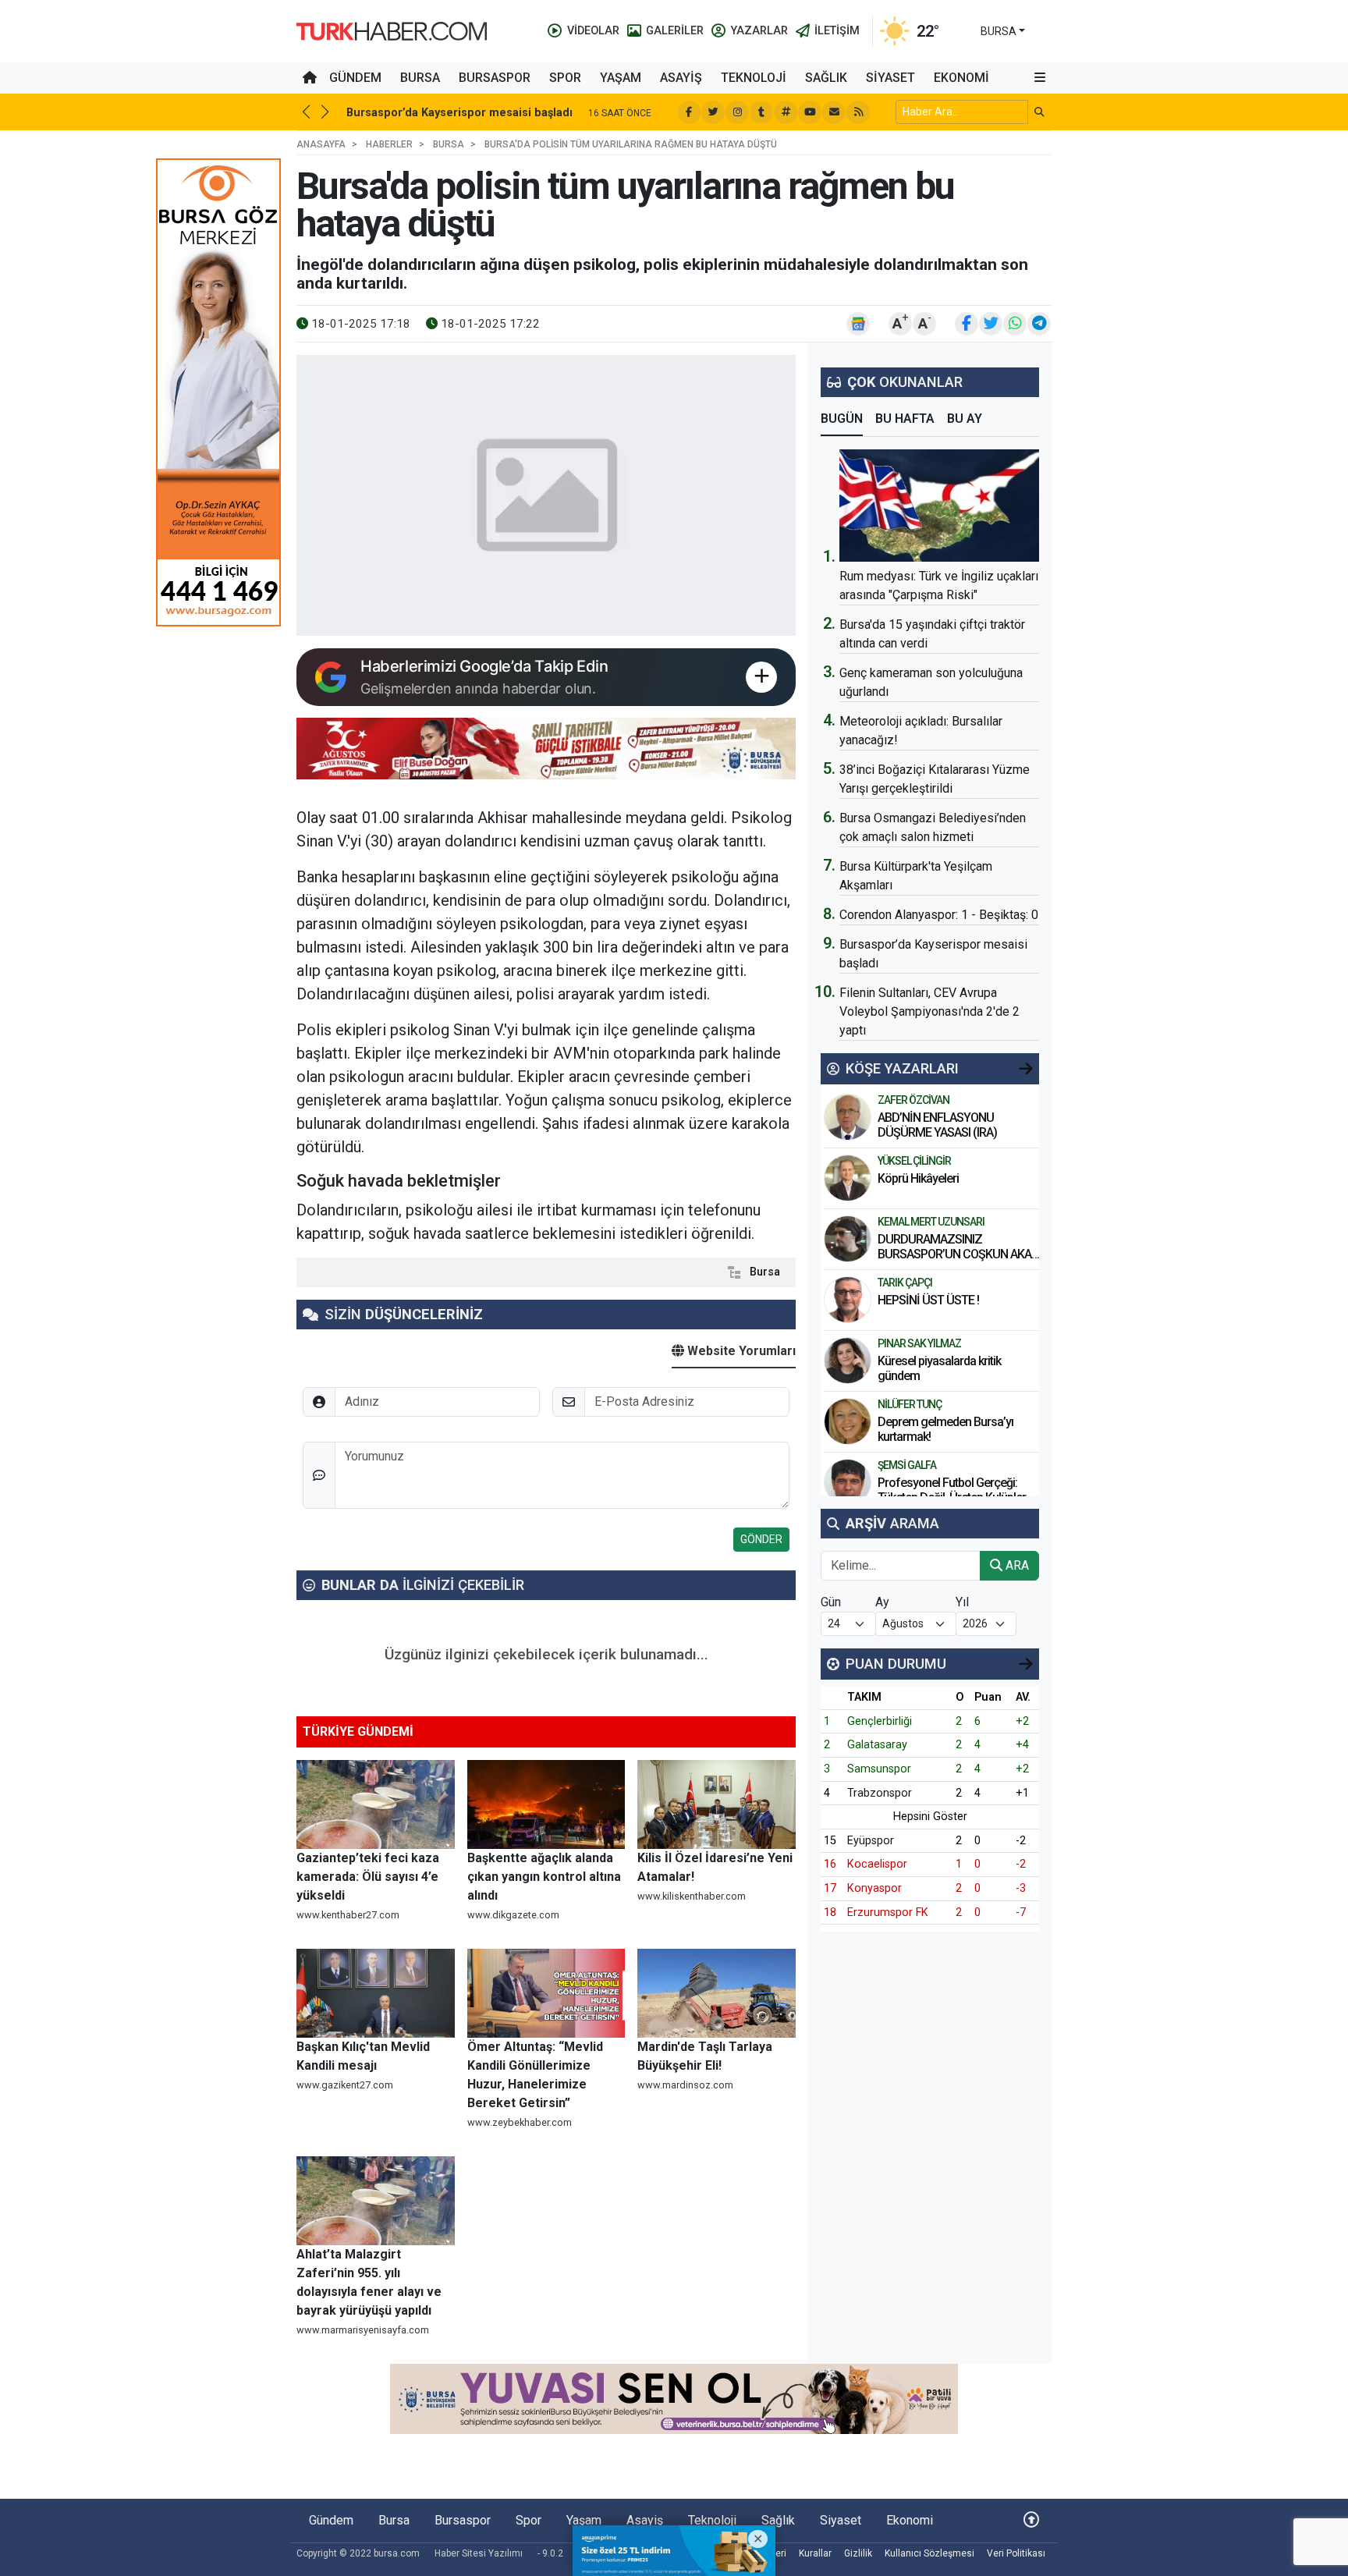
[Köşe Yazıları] (848, 1117)
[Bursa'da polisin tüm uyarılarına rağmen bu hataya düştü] (546, 495)
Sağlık (826, 78)
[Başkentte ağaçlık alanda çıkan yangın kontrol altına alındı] (546, 1804)
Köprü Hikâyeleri (919, 1178)
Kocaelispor (877, 1864)
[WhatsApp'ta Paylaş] (1015, 324)
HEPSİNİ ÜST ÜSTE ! (929, 1300)
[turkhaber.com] (392, 30)
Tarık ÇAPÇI (905, 1283)
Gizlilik (858, 2553)
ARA (1016, 1565)
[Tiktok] (761, 112)
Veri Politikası (1016, 2553)
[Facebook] (689, 112)
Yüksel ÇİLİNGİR (914, 1161)
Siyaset (890, 78)
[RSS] (858, 112)
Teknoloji (754, 78)
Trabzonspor (880, 1793)
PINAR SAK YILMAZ (919, 1343)
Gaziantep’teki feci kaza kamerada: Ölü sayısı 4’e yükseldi (368, 1877)
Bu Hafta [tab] (905, 419)
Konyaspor (874, 1888)
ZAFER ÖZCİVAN (913, 1100)
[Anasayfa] (310, 78)
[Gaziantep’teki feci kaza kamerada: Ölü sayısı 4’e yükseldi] (376, 1804)
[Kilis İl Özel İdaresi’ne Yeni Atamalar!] (717, 1804)
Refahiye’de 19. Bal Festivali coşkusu (446, 113)
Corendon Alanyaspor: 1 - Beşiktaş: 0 (939, 915)
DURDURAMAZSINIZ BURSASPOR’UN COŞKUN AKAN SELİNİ (958, 1254)
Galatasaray (877, 1745)
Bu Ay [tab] (965, 419)
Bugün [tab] (842, 419)
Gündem (355, 78)
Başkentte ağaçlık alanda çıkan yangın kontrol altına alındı (544, 1877)
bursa (999, 31)
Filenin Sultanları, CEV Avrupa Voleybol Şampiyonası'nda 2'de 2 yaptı (929, 1011)
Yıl (962, 1602)
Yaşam (621, 78)
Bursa (420, 78)
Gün (831, 1602)
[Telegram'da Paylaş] (1039, 324)
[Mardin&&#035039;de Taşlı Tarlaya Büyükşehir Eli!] (717, 1993)
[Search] (1039, 112)
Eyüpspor (871, 1841)
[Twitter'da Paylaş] (991, 324)
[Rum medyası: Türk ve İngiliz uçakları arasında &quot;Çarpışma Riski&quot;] (939, 506)
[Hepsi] (1026, 1069)
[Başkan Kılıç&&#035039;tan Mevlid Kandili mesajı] (376, 1993)
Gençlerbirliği (880, 1721)
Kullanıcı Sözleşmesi (929, 2553)
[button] (1040, 78)
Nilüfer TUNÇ (910, 1404)
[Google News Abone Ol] (858, 324)
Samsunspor (879, 1769)
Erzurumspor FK (888, 1912)
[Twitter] (713, 112)
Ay (882, 1602)
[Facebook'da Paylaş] (967, 324)
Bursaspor (495, 78)
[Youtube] (810, 112)
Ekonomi (961, 78)
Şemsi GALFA (907, 1465)
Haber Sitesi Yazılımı (479, 2553)
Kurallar (815, 2553)
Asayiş (681, 78)
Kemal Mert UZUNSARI (931, 1222)
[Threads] (786, 112)
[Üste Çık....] (1031, 2520)
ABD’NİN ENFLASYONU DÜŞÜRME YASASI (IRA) (937, 1125)
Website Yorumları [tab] (740, 1351)
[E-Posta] (834, 112)
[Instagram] (737, 112)
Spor (565, 78)
